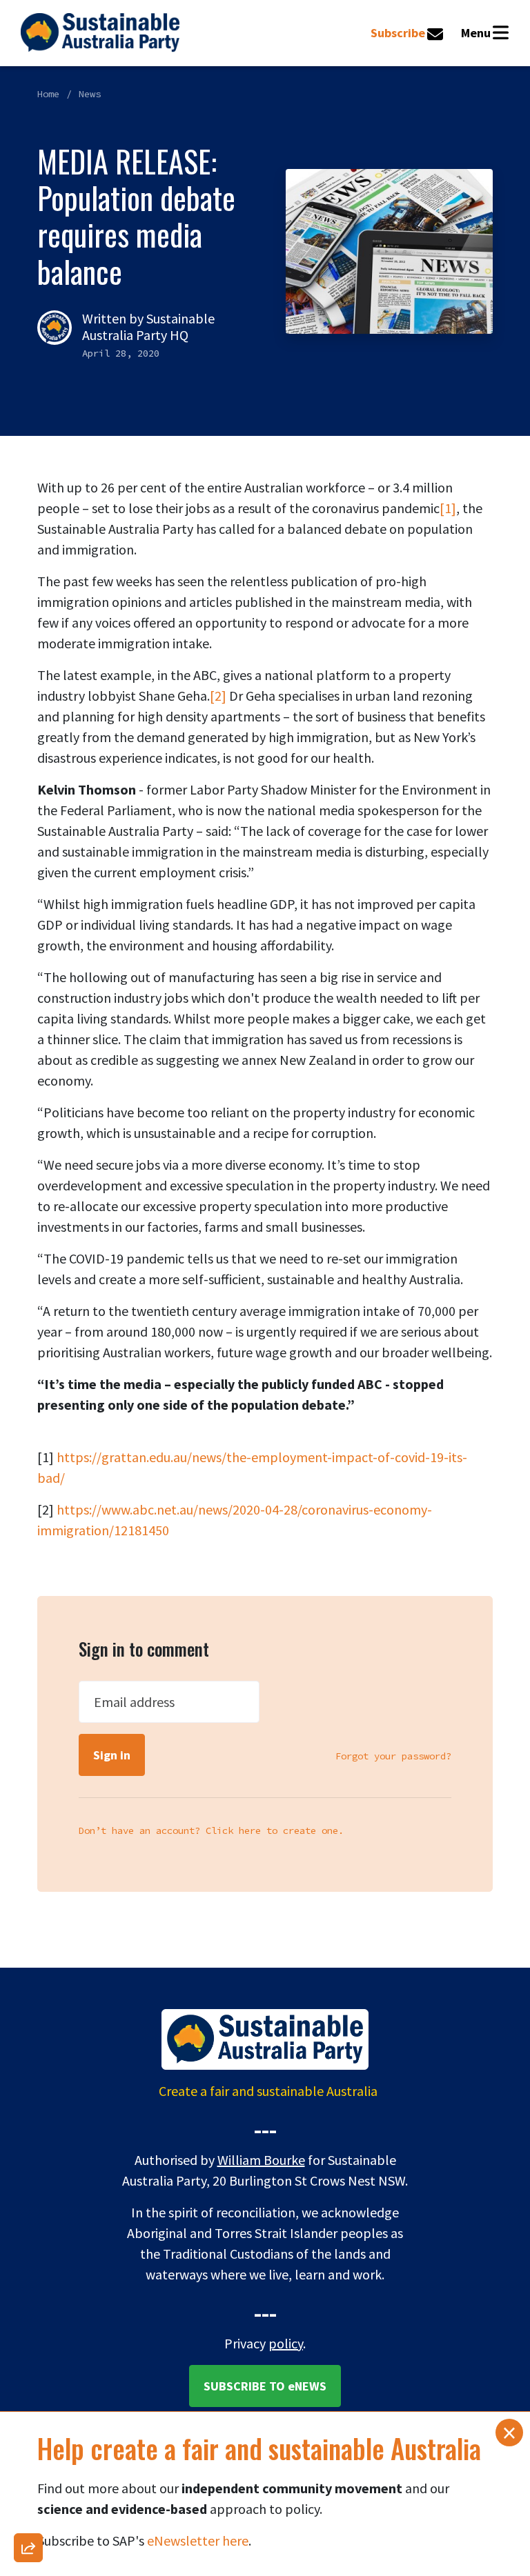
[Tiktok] (28, 2446)
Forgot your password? (393, 1756)
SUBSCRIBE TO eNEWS (265, 2386)
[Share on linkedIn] (28, 2482)
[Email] (28, 2159)
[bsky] (28, 2339)
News (90, 94)
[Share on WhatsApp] (28, 2518)
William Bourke (261, 2160)
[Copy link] (28, 2124)
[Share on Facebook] (28, 2195)
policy (286, 2343)
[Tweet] (28, 2303)
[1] (448, 508)
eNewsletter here (198, 2540)
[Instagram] (28, 2231)
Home (48, 94)
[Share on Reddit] (28, 2375)
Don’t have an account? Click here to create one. (211, 1830)
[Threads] (28, 2267)
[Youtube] (28, 2410)
